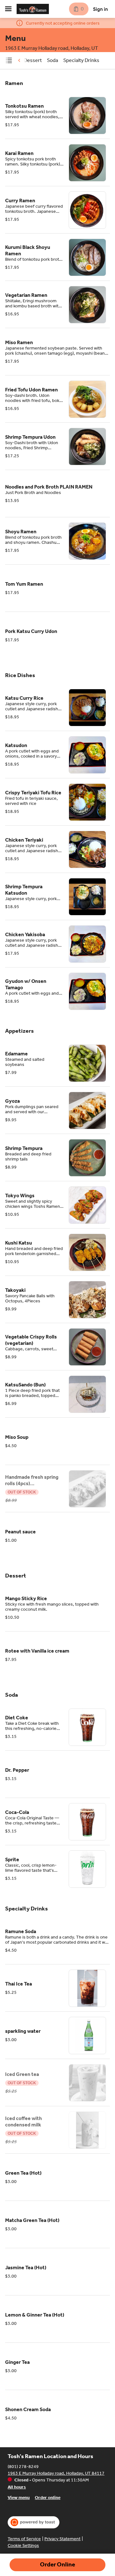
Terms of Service (24, 2539)
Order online (48, 2498)
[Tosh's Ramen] (33, 9)
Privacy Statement (62, 2539)
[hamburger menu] (8, 9)
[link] (33, 60)
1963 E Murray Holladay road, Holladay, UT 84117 (56, 2473)
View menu (19, 2498)
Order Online (57, 2564)
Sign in (100, 9)
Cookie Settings (23, 2545)
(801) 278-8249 (23, 2467)
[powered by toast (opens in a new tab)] (34, 2522)
